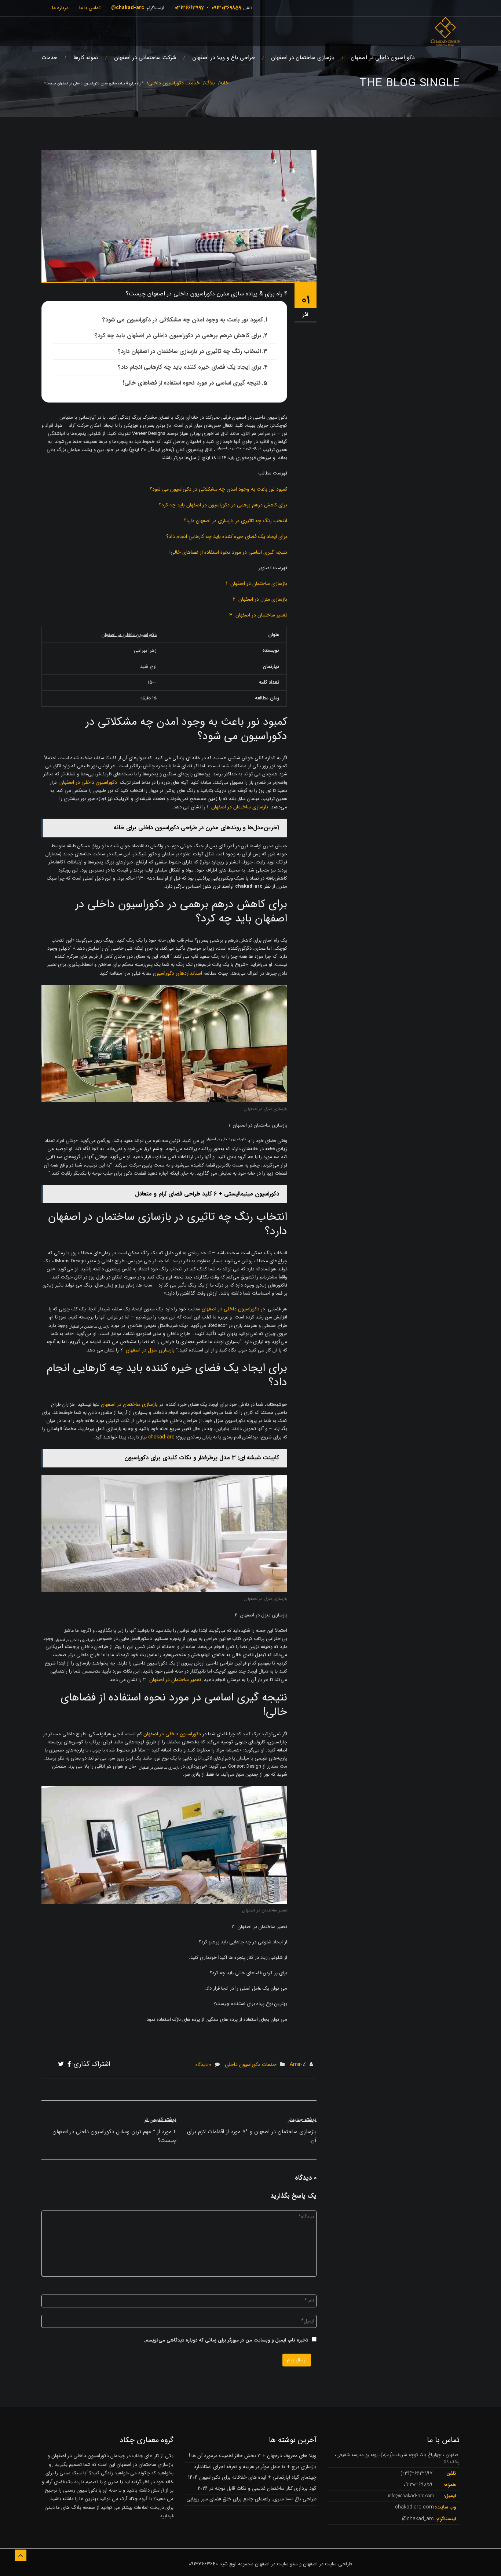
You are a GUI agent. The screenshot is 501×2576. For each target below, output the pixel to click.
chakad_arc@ (418, 2519)
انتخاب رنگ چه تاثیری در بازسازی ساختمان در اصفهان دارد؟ (189, 351)
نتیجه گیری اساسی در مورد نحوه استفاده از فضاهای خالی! (192, 383)
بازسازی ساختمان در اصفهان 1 (257, 583)
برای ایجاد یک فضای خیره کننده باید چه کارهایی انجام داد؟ (190, 367)
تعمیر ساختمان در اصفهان (175, 1680)
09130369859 (226, 8)
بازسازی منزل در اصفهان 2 (260, 599)
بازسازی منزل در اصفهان (150, 1350)
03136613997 (189, 8)
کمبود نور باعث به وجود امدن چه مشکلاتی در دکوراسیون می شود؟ (183, 320)
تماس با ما (90, 8)
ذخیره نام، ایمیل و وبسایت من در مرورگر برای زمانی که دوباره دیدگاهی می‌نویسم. (226, 2340)
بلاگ (210, 83)
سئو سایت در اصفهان (276, 2564)
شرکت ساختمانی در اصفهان (145, 58)
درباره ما (60, 8)
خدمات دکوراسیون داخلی (174, 83)
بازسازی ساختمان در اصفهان (303, 58)
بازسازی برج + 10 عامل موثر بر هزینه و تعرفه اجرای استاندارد (255, 2467)
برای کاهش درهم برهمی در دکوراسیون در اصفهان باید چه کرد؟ (223, 505)
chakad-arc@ (128, 8)
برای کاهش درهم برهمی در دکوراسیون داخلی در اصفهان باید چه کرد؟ (178, 336)
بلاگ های (71, 2507)
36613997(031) (416, 2473)
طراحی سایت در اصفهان (328, 2564)
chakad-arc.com (414, 2507)
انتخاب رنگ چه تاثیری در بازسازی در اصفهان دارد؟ (235, 521)
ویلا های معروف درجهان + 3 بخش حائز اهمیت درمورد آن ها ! (253, 2456)
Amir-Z (298, 2064)
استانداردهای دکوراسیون (178, 973)
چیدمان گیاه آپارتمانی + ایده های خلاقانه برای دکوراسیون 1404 (252, 2477)
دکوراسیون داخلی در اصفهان (383, 58)
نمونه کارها (86, 58)
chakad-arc (161, 1437)
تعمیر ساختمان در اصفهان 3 (258, 615)
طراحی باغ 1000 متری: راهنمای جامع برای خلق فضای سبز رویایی (251, 2499)
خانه (224, 83)
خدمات (49, 58)
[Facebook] (69, 2064)
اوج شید (228, 2564)
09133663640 (203, 2564)
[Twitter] (61, 2064)
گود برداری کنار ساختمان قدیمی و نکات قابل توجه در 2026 (257, 2488)
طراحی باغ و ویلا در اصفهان (224, 58)
